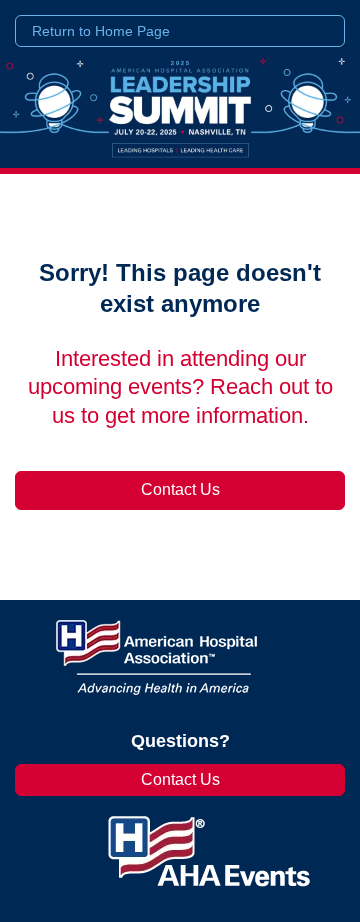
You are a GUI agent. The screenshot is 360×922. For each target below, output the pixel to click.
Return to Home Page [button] (101, 31)
